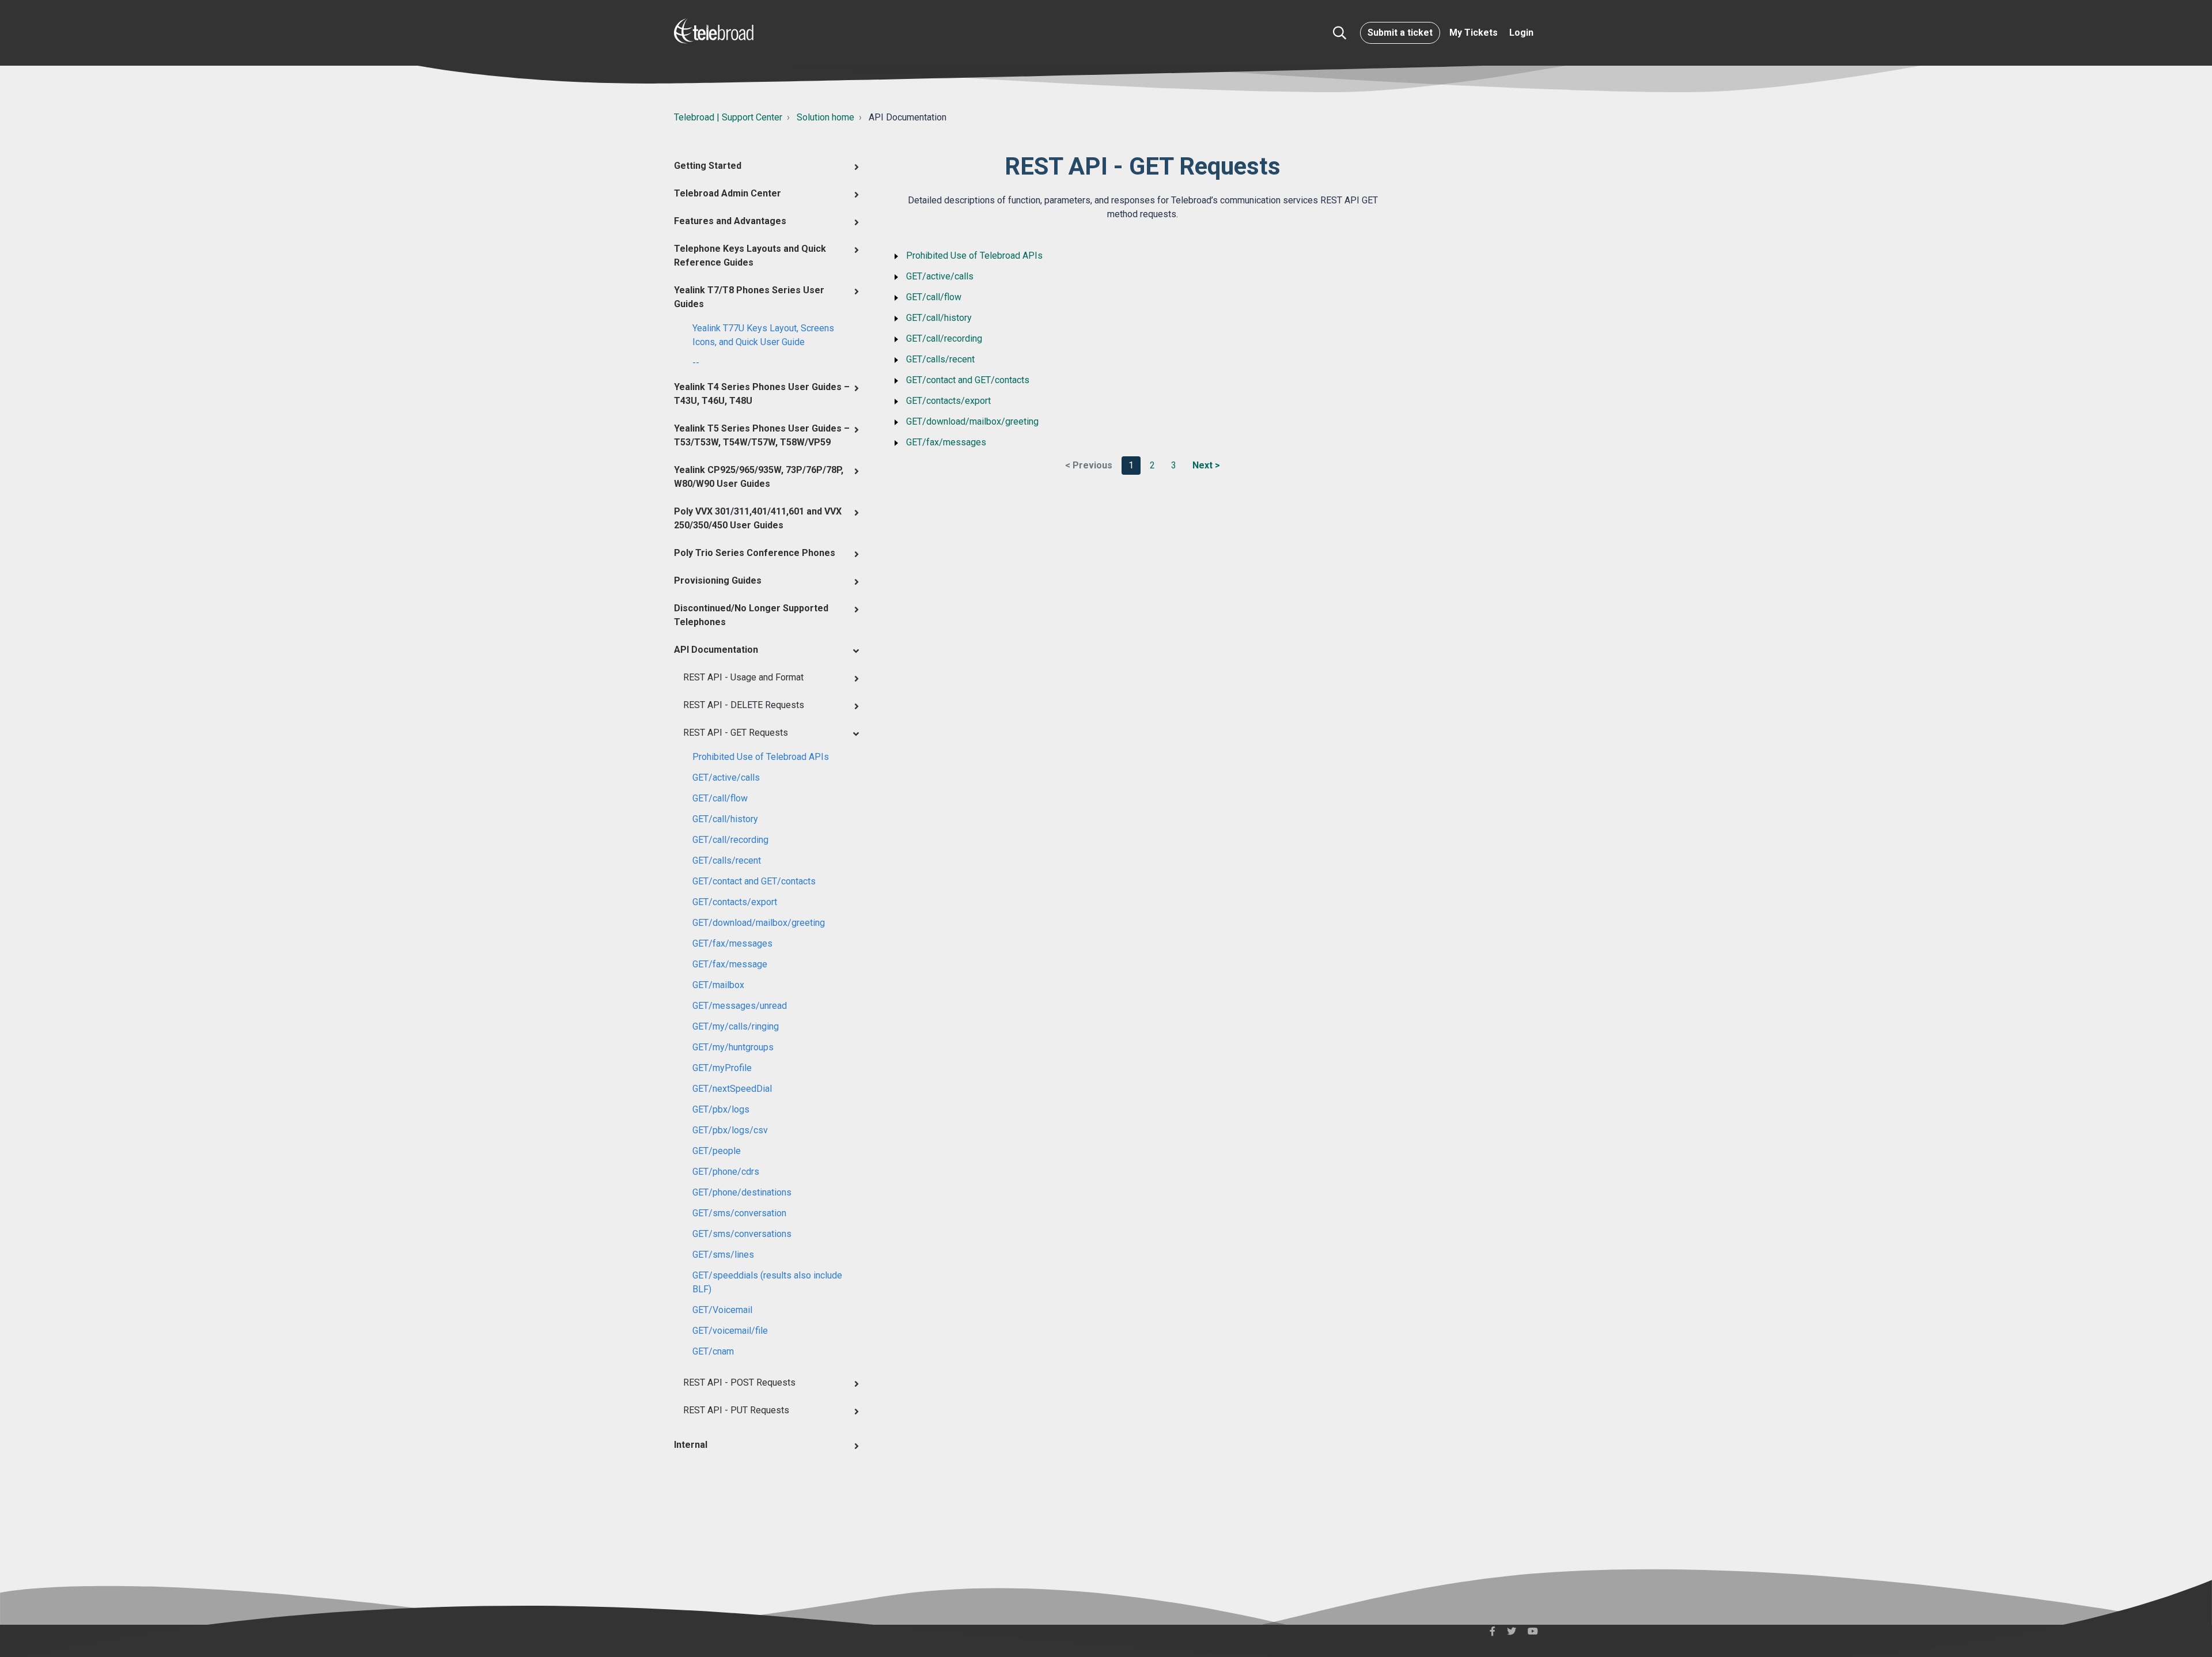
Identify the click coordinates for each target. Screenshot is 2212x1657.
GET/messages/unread (740, 1006)
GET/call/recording (730, 840)
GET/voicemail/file (730, 1331)
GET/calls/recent (727, 860)
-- (696, 363)
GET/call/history (725, 819)
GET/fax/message (730, 964)
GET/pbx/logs (721, 1109)
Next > (1206, 465)
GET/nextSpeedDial (732, 1089)
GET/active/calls (726, 778)
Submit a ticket (1400, 33)
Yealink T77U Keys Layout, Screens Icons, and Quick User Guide (763, 335)
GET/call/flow (720, 798)
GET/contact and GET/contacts (754, 881)
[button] (1340, 33)
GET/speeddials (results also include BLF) (767, 1282)
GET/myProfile (722, 1068)
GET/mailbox (718, 985)
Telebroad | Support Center (728, 117)
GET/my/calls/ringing (736, 1026)
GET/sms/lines (723, 1255)
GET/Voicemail (722, 1310)
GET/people (717, 1151)
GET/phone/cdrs (726, 1172)
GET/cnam (713, 1351)
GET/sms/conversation (739, 1213)
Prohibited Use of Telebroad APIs (761, 757)
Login (1521, 33)
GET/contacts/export (735, 902)
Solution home (825, 117)
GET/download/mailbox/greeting (759, 923)
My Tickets (1474, 33)
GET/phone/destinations (742, 1192)
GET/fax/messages (732, 943)
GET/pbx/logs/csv (730, 1130)
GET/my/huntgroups (733, 1047)
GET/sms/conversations (742, 1234)
